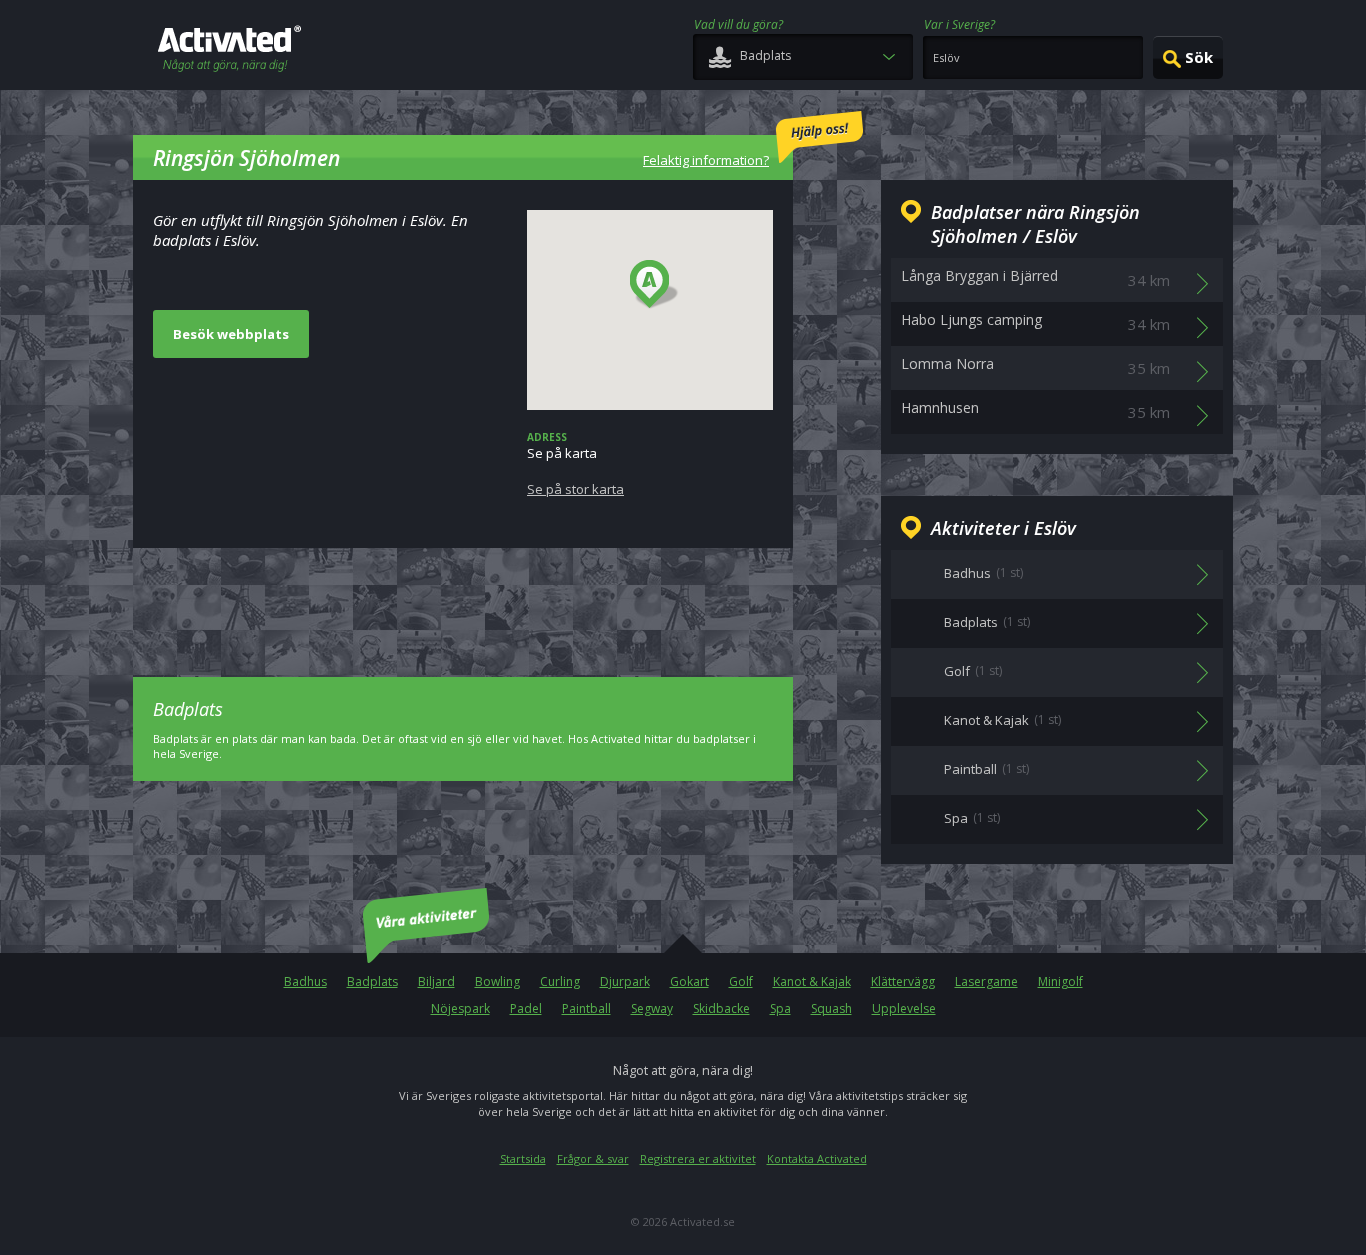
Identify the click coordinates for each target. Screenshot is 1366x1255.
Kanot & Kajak (812, 981)
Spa (780, 1008)
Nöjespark (460, 1008)
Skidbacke (721, 1008)
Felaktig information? (706, 160)
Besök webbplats (231, 334)
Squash (831, 1008)
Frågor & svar (593, 1158)
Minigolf (1060, 981)
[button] (654, 285)
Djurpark (625, 981)
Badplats (372, 981)
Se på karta (575, 464)
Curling (560, 981)
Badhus (305, 981)
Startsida (523, 1158)
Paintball (586, 1008)
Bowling (497, 981)
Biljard (436, 981)
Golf (741, 981)
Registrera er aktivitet (698, 1158)
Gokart (689, 981)
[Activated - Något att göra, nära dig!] (229, 50)
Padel (526, 1008)
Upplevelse (904, 1008)
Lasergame (986, 981)
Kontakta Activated (817, 1158)
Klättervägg (903, 981)
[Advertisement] (463, 598)
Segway (652, 1008)
